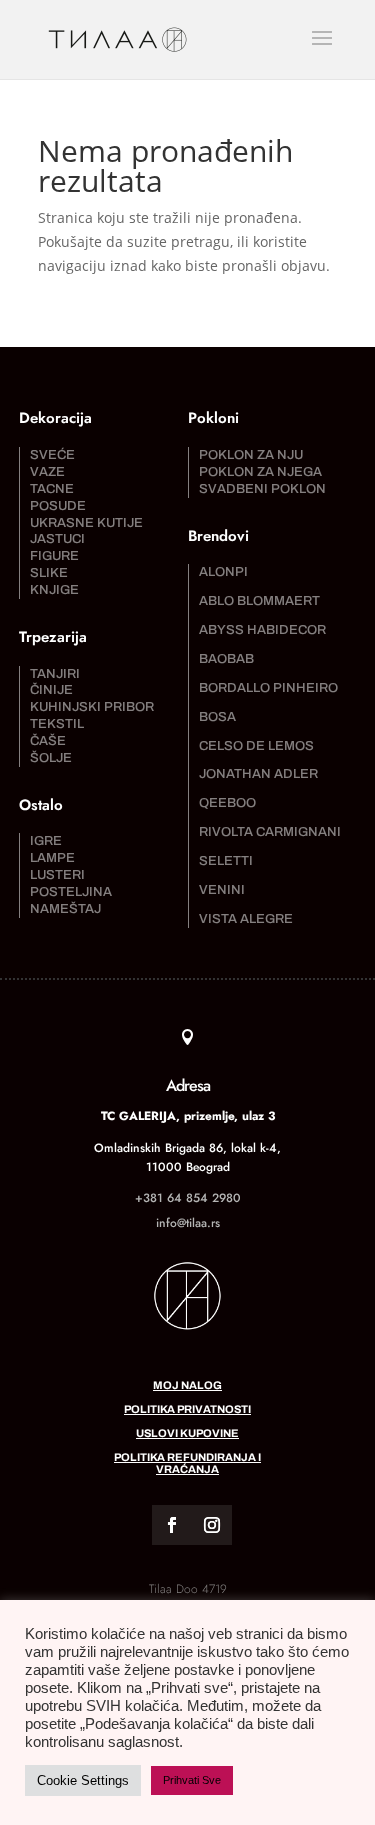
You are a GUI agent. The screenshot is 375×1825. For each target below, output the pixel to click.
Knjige (54, 590)
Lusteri (57, 875)
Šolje (51, 758)
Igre (46, 841)
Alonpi (223, 572)
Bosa (217, 717)
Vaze (47, 472)
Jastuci (57, 539)
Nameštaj (65, 909)
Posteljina (71, 892)
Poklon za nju (251, 455)
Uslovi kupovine (187, 1433)
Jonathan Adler (258, 774)
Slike (49, 573)
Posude (58, 506)
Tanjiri (55, 674)
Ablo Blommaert (259, 601)
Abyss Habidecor (262, 630)
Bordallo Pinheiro (268, 688)
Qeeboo (227, 803)
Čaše (48, 741)
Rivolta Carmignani (270, 832)
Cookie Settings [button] (83, 1780)
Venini (222, 890)
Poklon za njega (260, 472)
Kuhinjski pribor (92, 707)
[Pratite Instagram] (212, 1525)
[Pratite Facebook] (172, 1525)
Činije (51, 690)
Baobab (226, 659)
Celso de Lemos (256, 746)
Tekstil (57, 724)
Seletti (226, 861)
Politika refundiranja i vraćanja (187, 1463)
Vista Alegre (246, 919)
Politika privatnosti (187, 1409)
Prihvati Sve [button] (192, 1780)
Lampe (52, 858)
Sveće (52, 455)
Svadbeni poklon (262, 489)
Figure (54, 556)
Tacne (52, 489)
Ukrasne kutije (86, 523)
